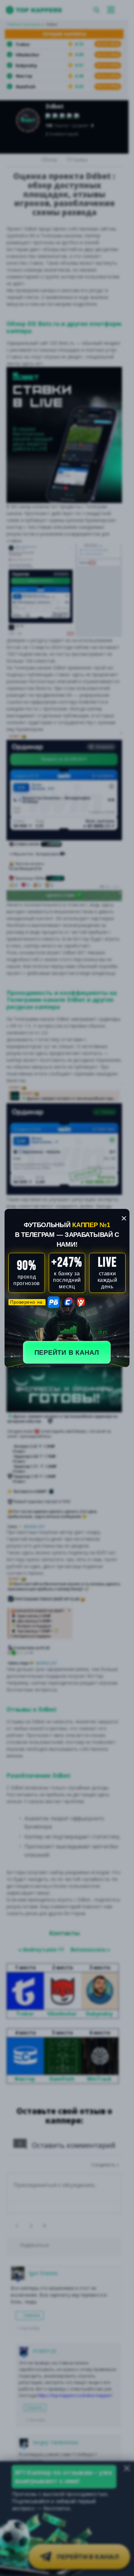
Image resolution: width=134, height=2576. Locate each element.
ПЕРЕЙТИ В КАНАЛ (67, 1352)
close (124, 1218)
